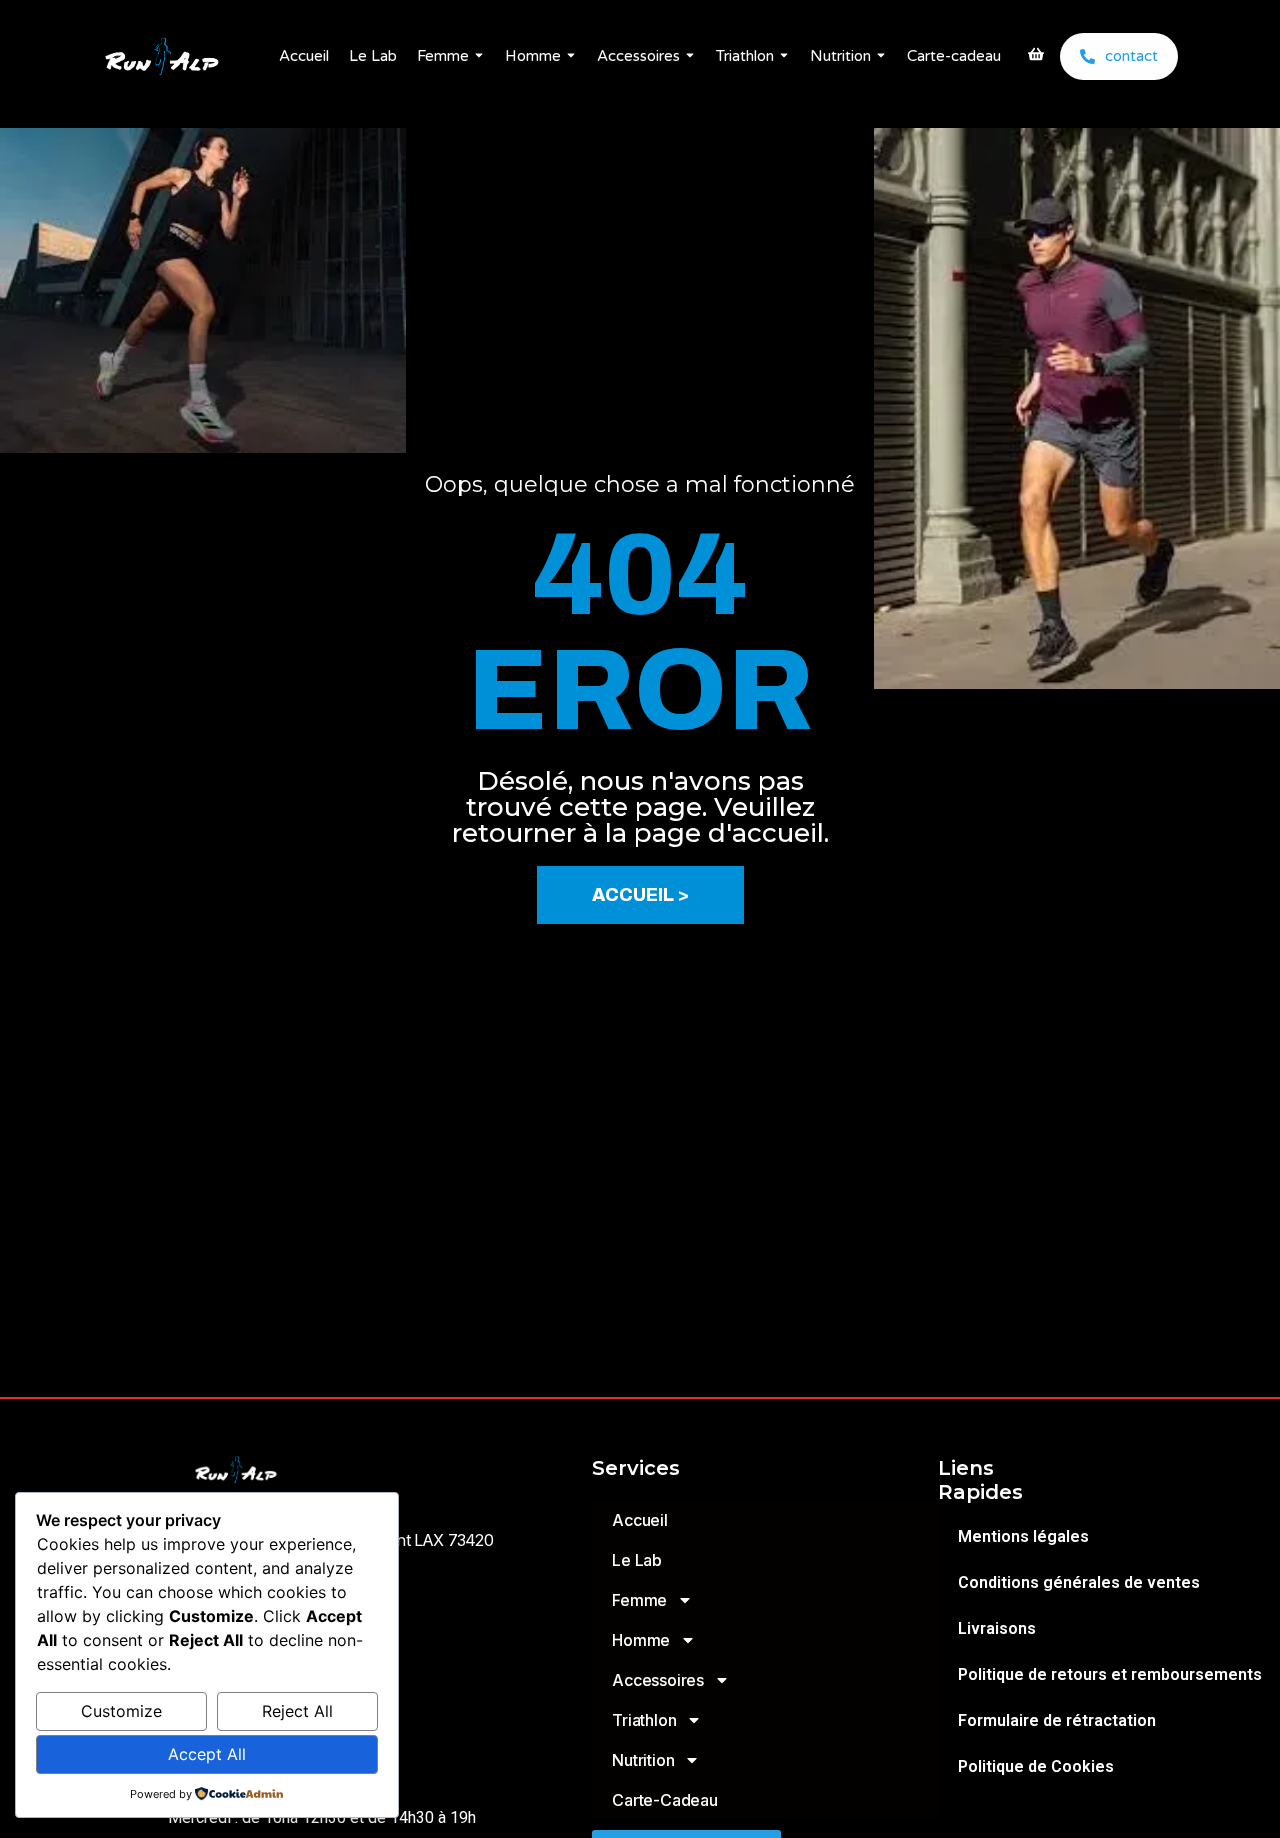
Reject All (297, 1711)
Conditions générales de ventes (1079, 1582)
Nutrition (840, 56)
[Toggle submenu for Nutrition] (879, 56)
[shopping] (1036, 56)
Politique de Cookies (1036, 1766)
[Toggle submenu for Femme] (477, 56)
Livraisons (997, 1628)
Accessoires (638, 56)
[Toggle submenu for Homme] (569, 56)
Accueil (304, 56)
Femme (443, 56)
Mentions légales (1023, 1536)
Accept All (207, 1754)
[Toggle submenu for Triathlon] (782, 56)
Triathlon (745, 56)
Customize (121, 1711)
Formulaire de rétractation (1057, 1720)
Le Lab (373, 56)
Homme (533, 56)
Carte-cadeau (954, 56)
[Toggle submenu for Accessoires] (688, 56)
